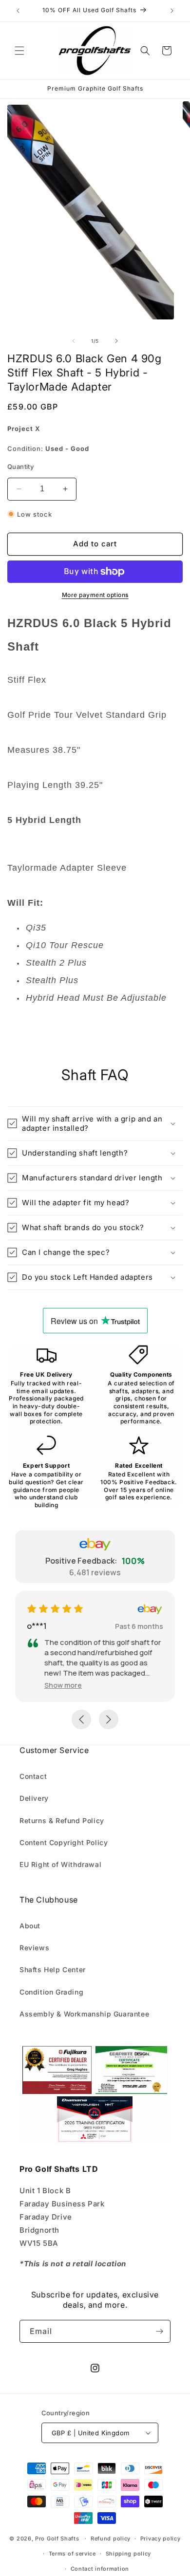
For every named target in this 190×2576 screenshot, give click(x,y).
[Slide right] (116, 341)
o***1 (37, 1626)
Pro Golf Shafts (57, 2539)
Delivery (34, 1798)
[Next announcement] (172, 11)
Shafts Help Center (53, 1969)
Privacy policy (161, 2539)
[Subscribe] (159, 2331)
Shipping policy (129, 2554)
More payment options (95, 595)
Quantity (20, 467)
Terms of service (72, 2554)
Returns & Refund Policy (62, 1820)
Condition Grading (51, 1992)
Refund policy (111, 2539)
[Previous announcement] (18, 11)
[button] (19, 51)
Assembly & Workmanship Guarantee (84, 2014)
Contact (33, 1776)
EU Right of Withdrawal (60, 1864)
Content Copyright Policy (64, 1842)
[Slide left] (74, 341)
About (30, 1926)
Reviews (34, 1948)
